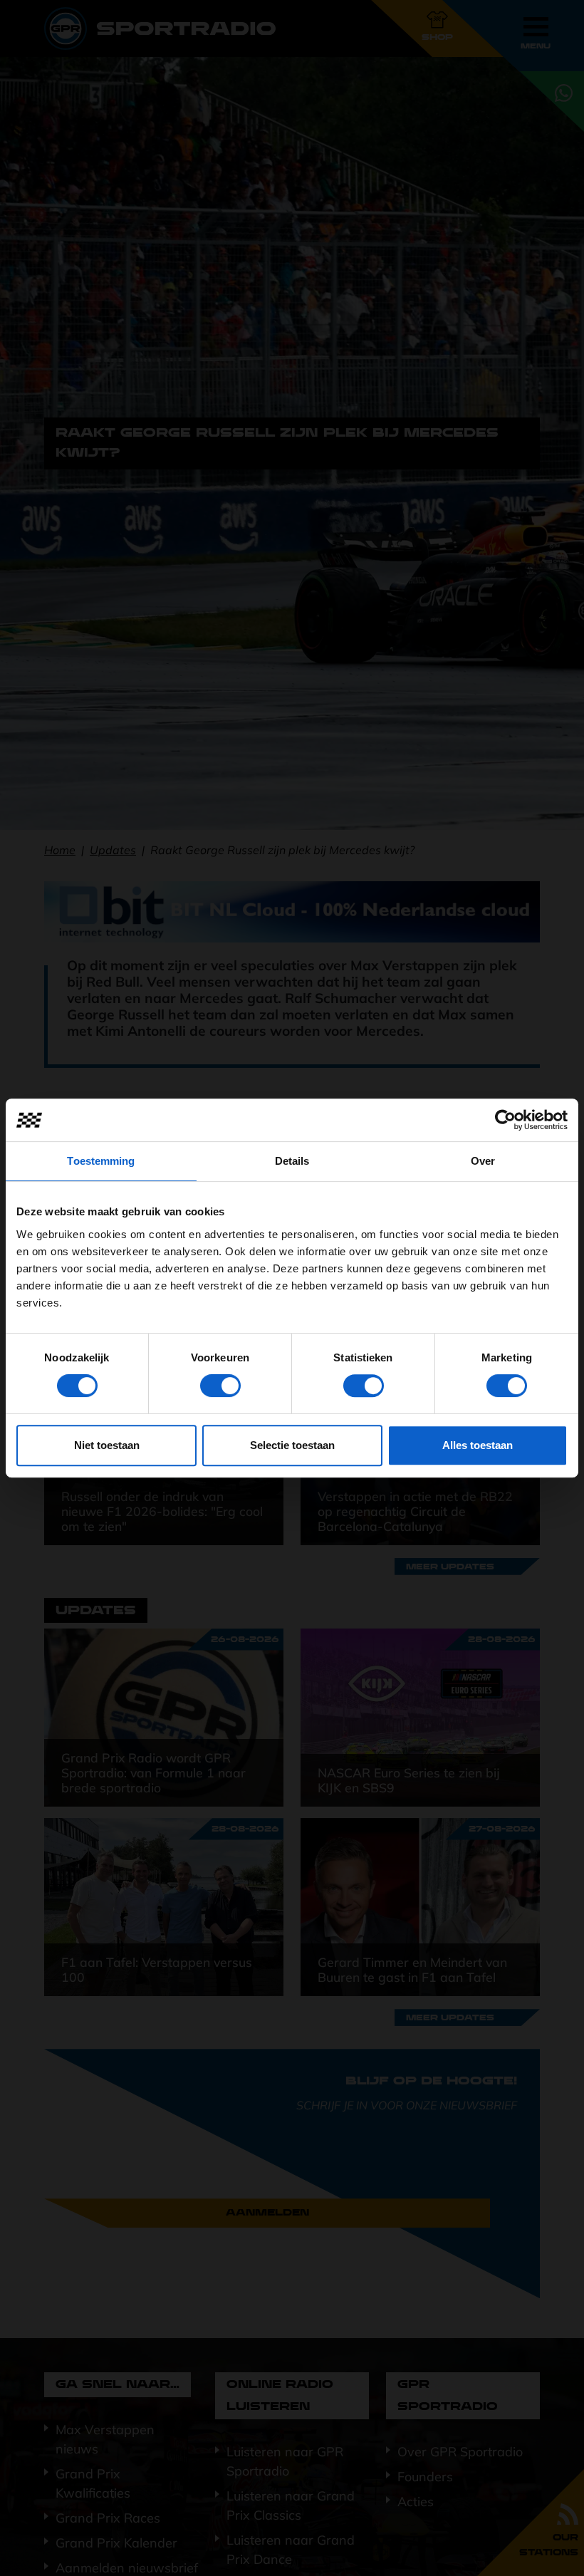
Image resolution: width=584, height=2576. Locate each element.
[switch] (220, 1386)
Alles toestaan (478, 1445)
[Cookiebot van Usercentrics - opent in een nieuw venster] (505, 1120)
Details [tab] (292, 1161)
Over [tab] (483, 1161)
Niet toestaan (107, 1445)
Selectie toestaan (292, 1445)
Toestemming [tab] (101, 1161)
